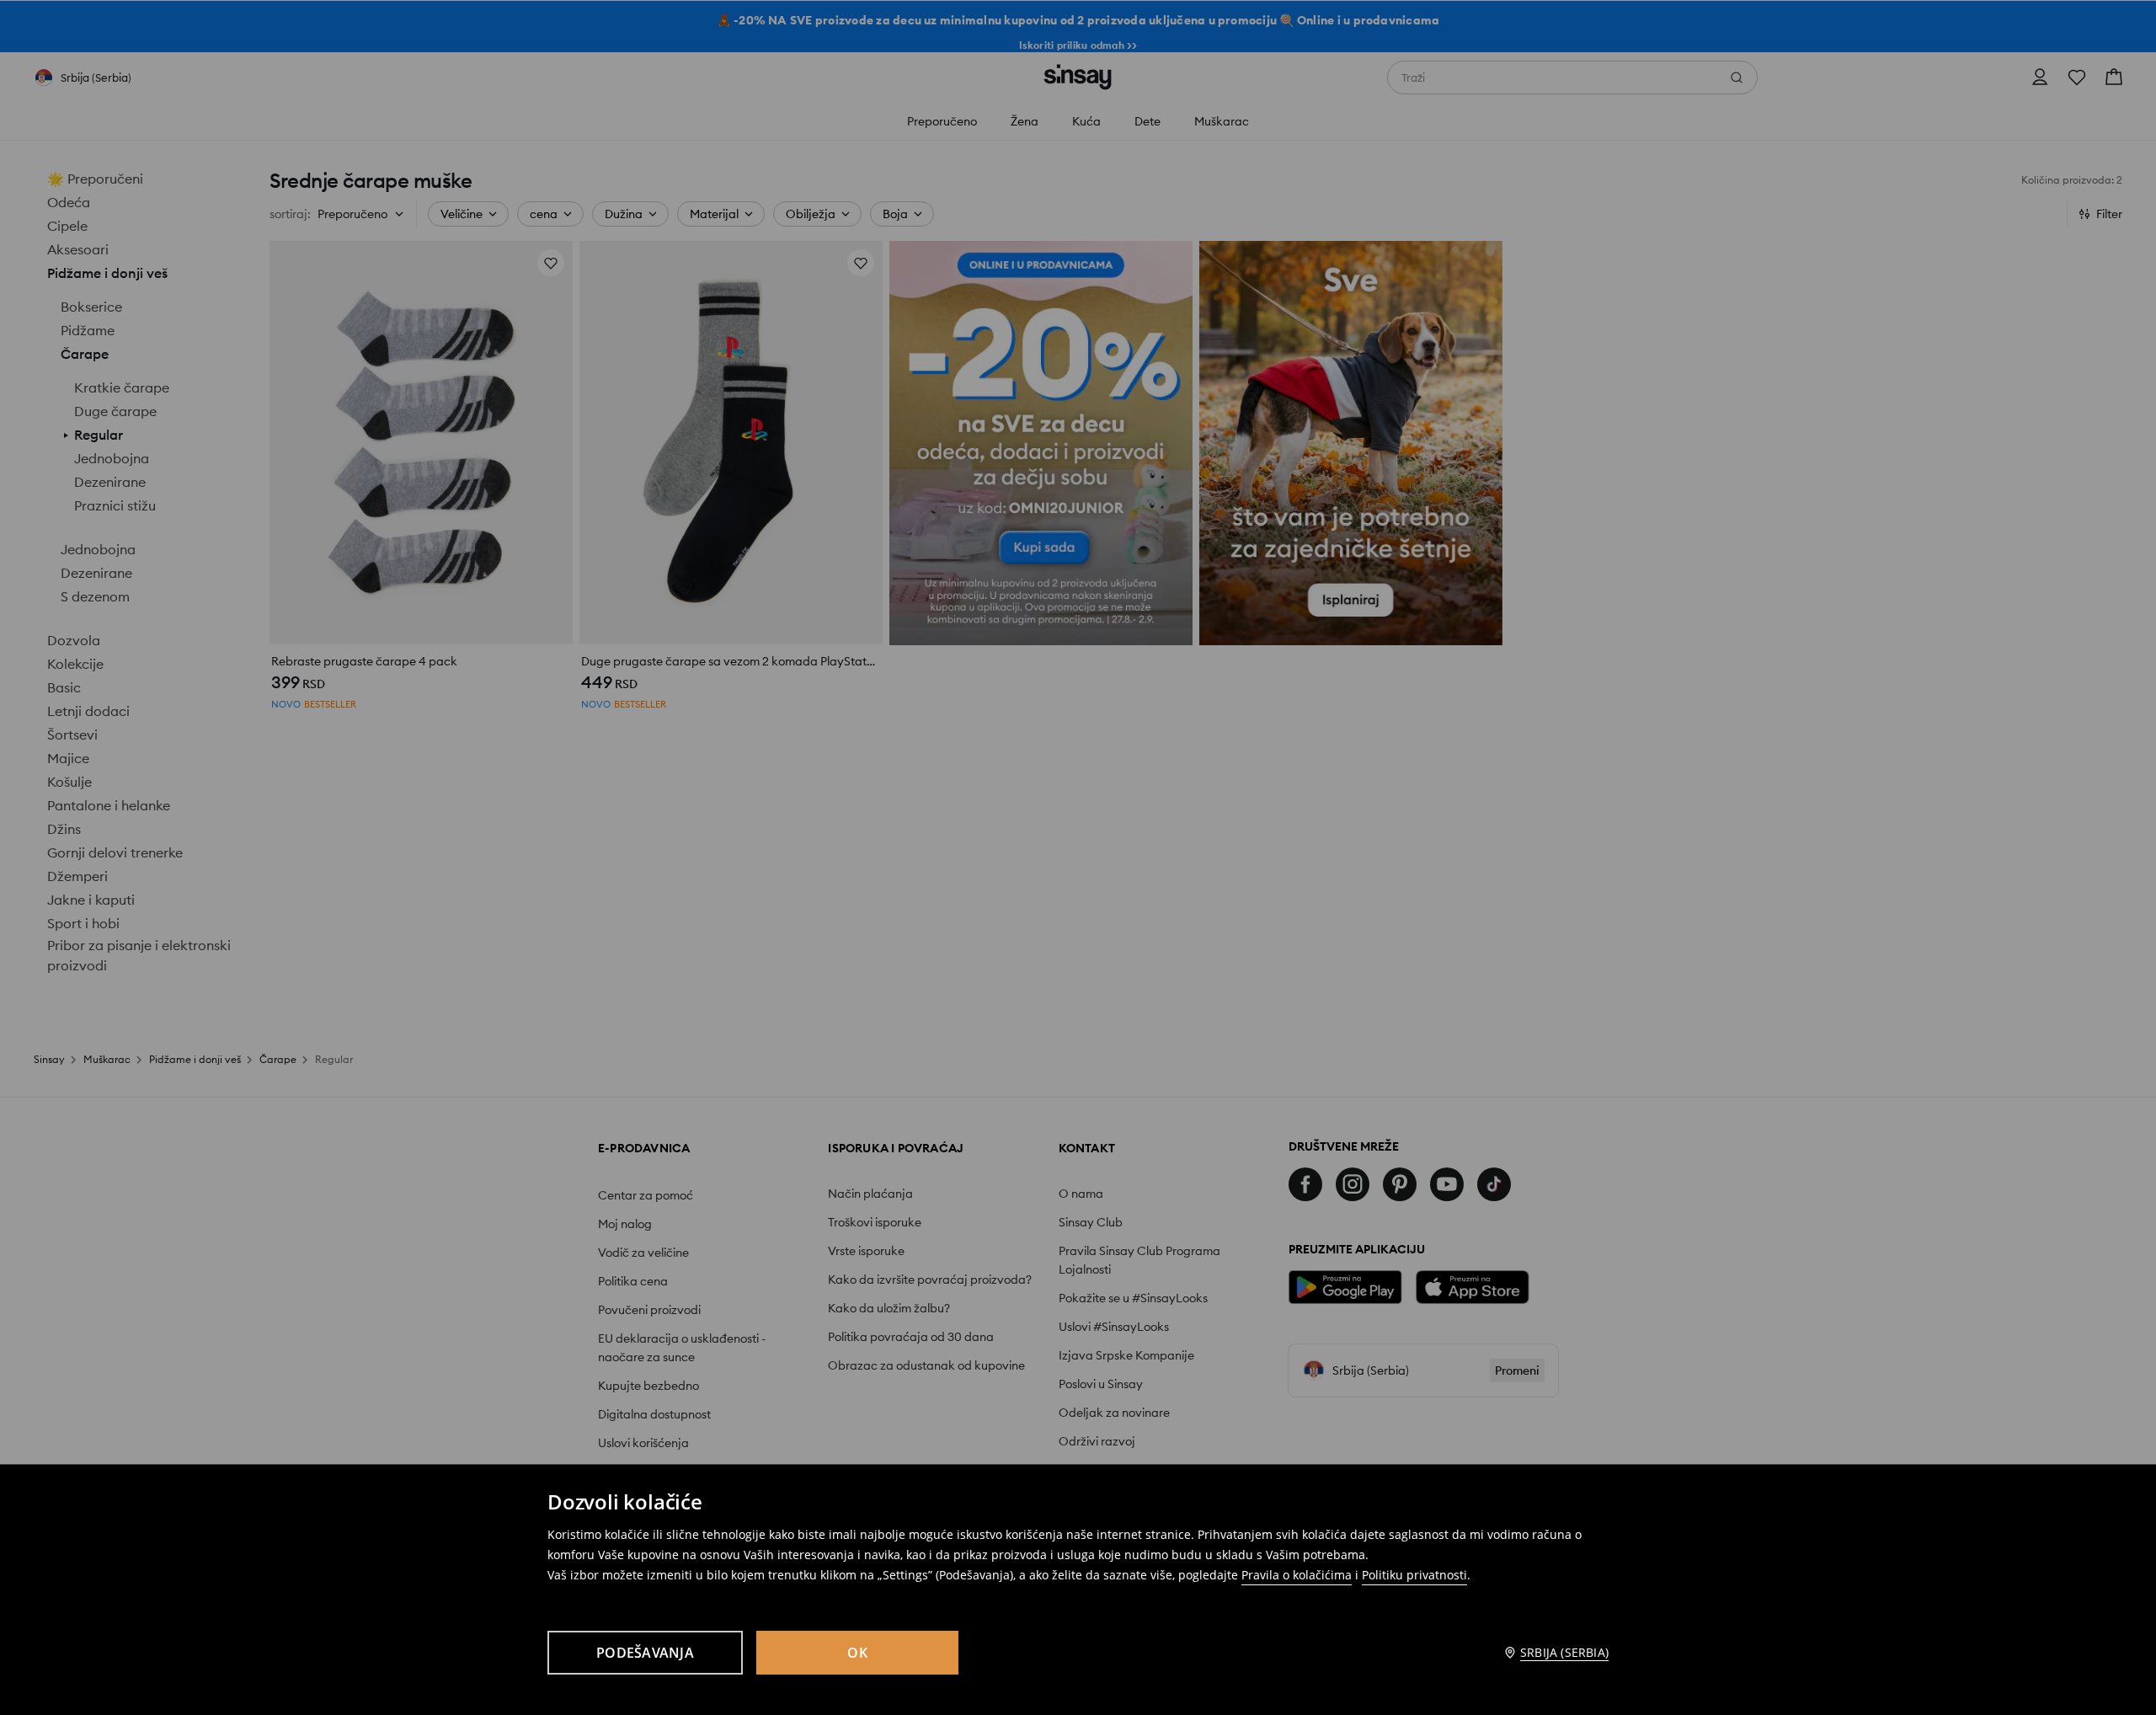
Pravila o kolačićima (1297, 1575)
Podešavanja (645, 1653)
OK (857, 1653)
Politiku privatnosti (1414, 1575)
